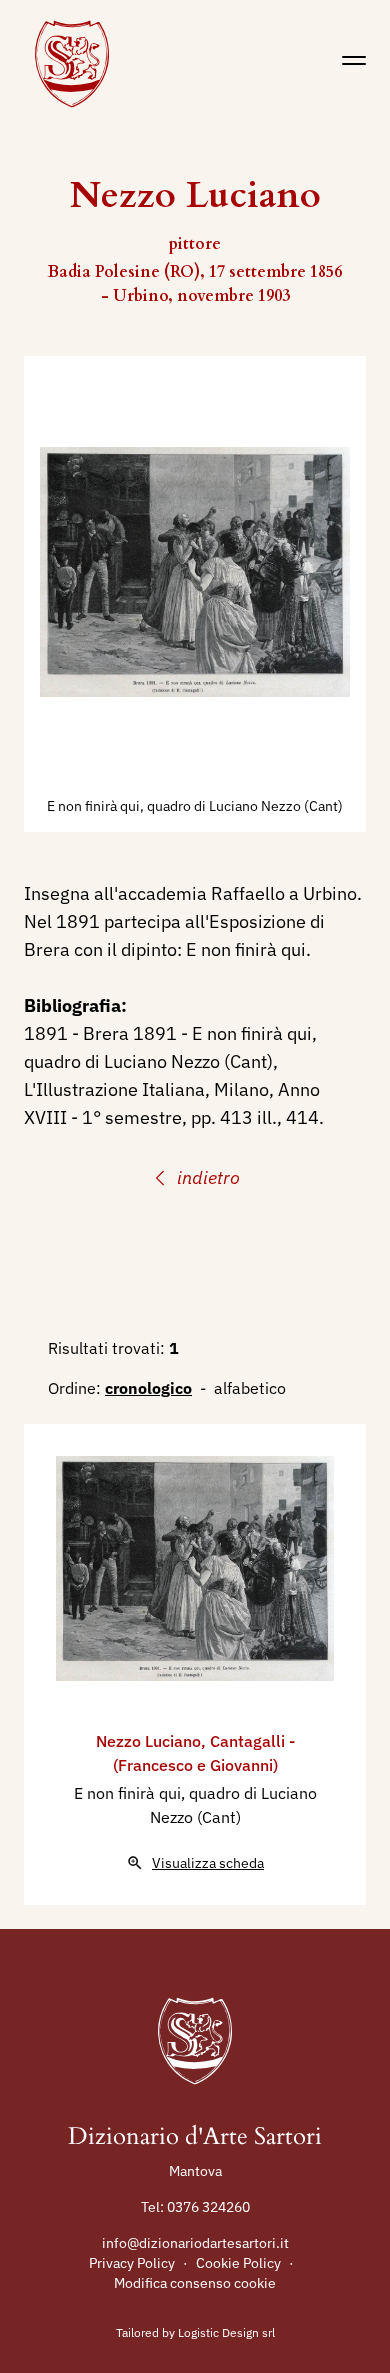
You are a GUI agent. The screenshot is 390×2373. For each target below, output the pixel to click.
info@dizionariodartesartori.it (195, 2243)
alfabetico (250, 1388)
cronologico (148, 1388)
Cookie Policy (238, 2263)
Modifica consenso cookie (195, 2283)
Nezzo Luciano (148, 1741)
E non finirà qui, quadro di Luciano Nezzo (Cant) (195, 806)
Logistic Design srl (226, 2332)
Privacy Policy (132, 2263)
